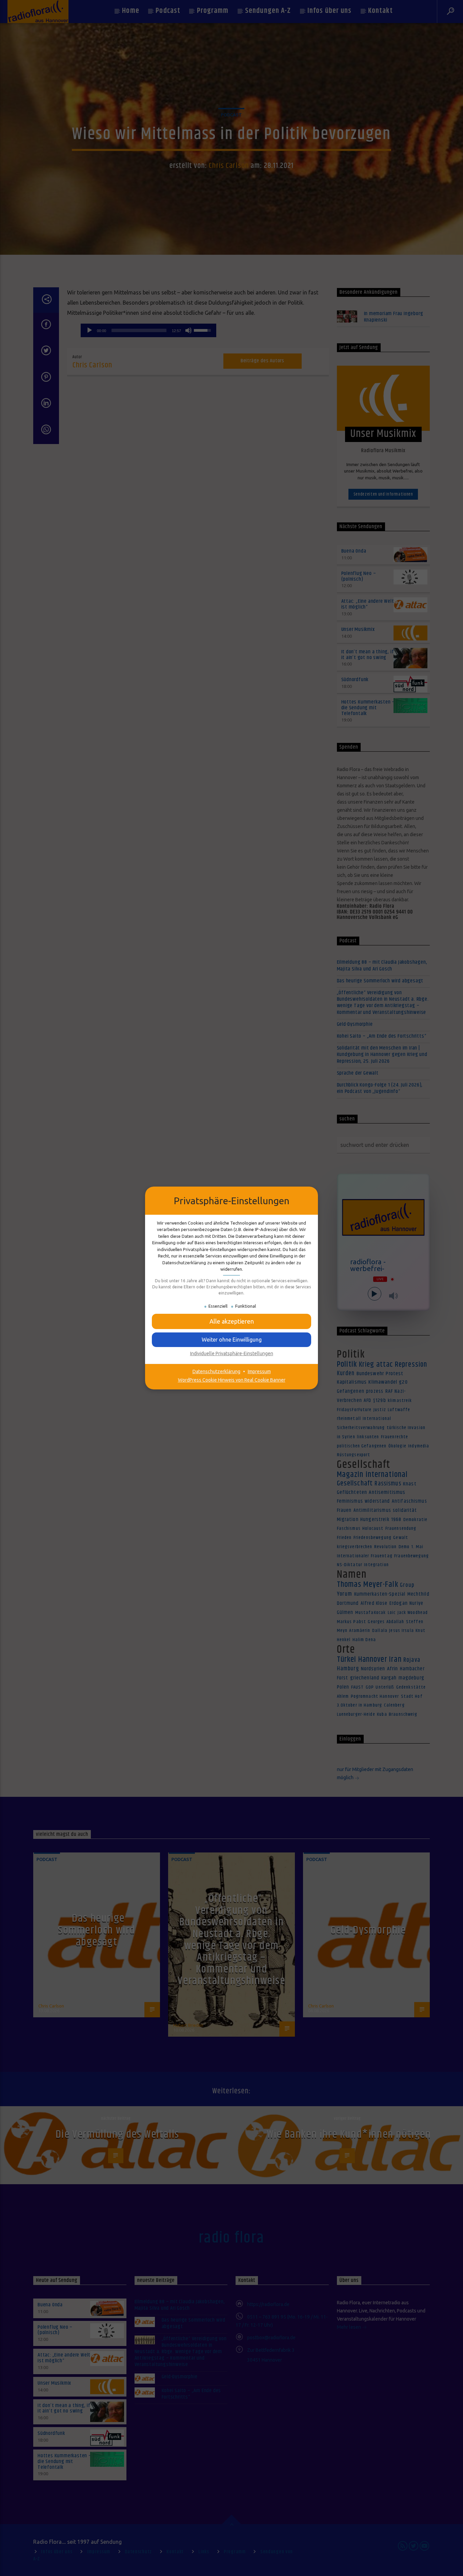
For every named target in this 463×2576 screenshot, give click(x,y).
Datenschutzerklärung (216, 1371)
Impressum (259, 1371)
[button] (231, 1321)
